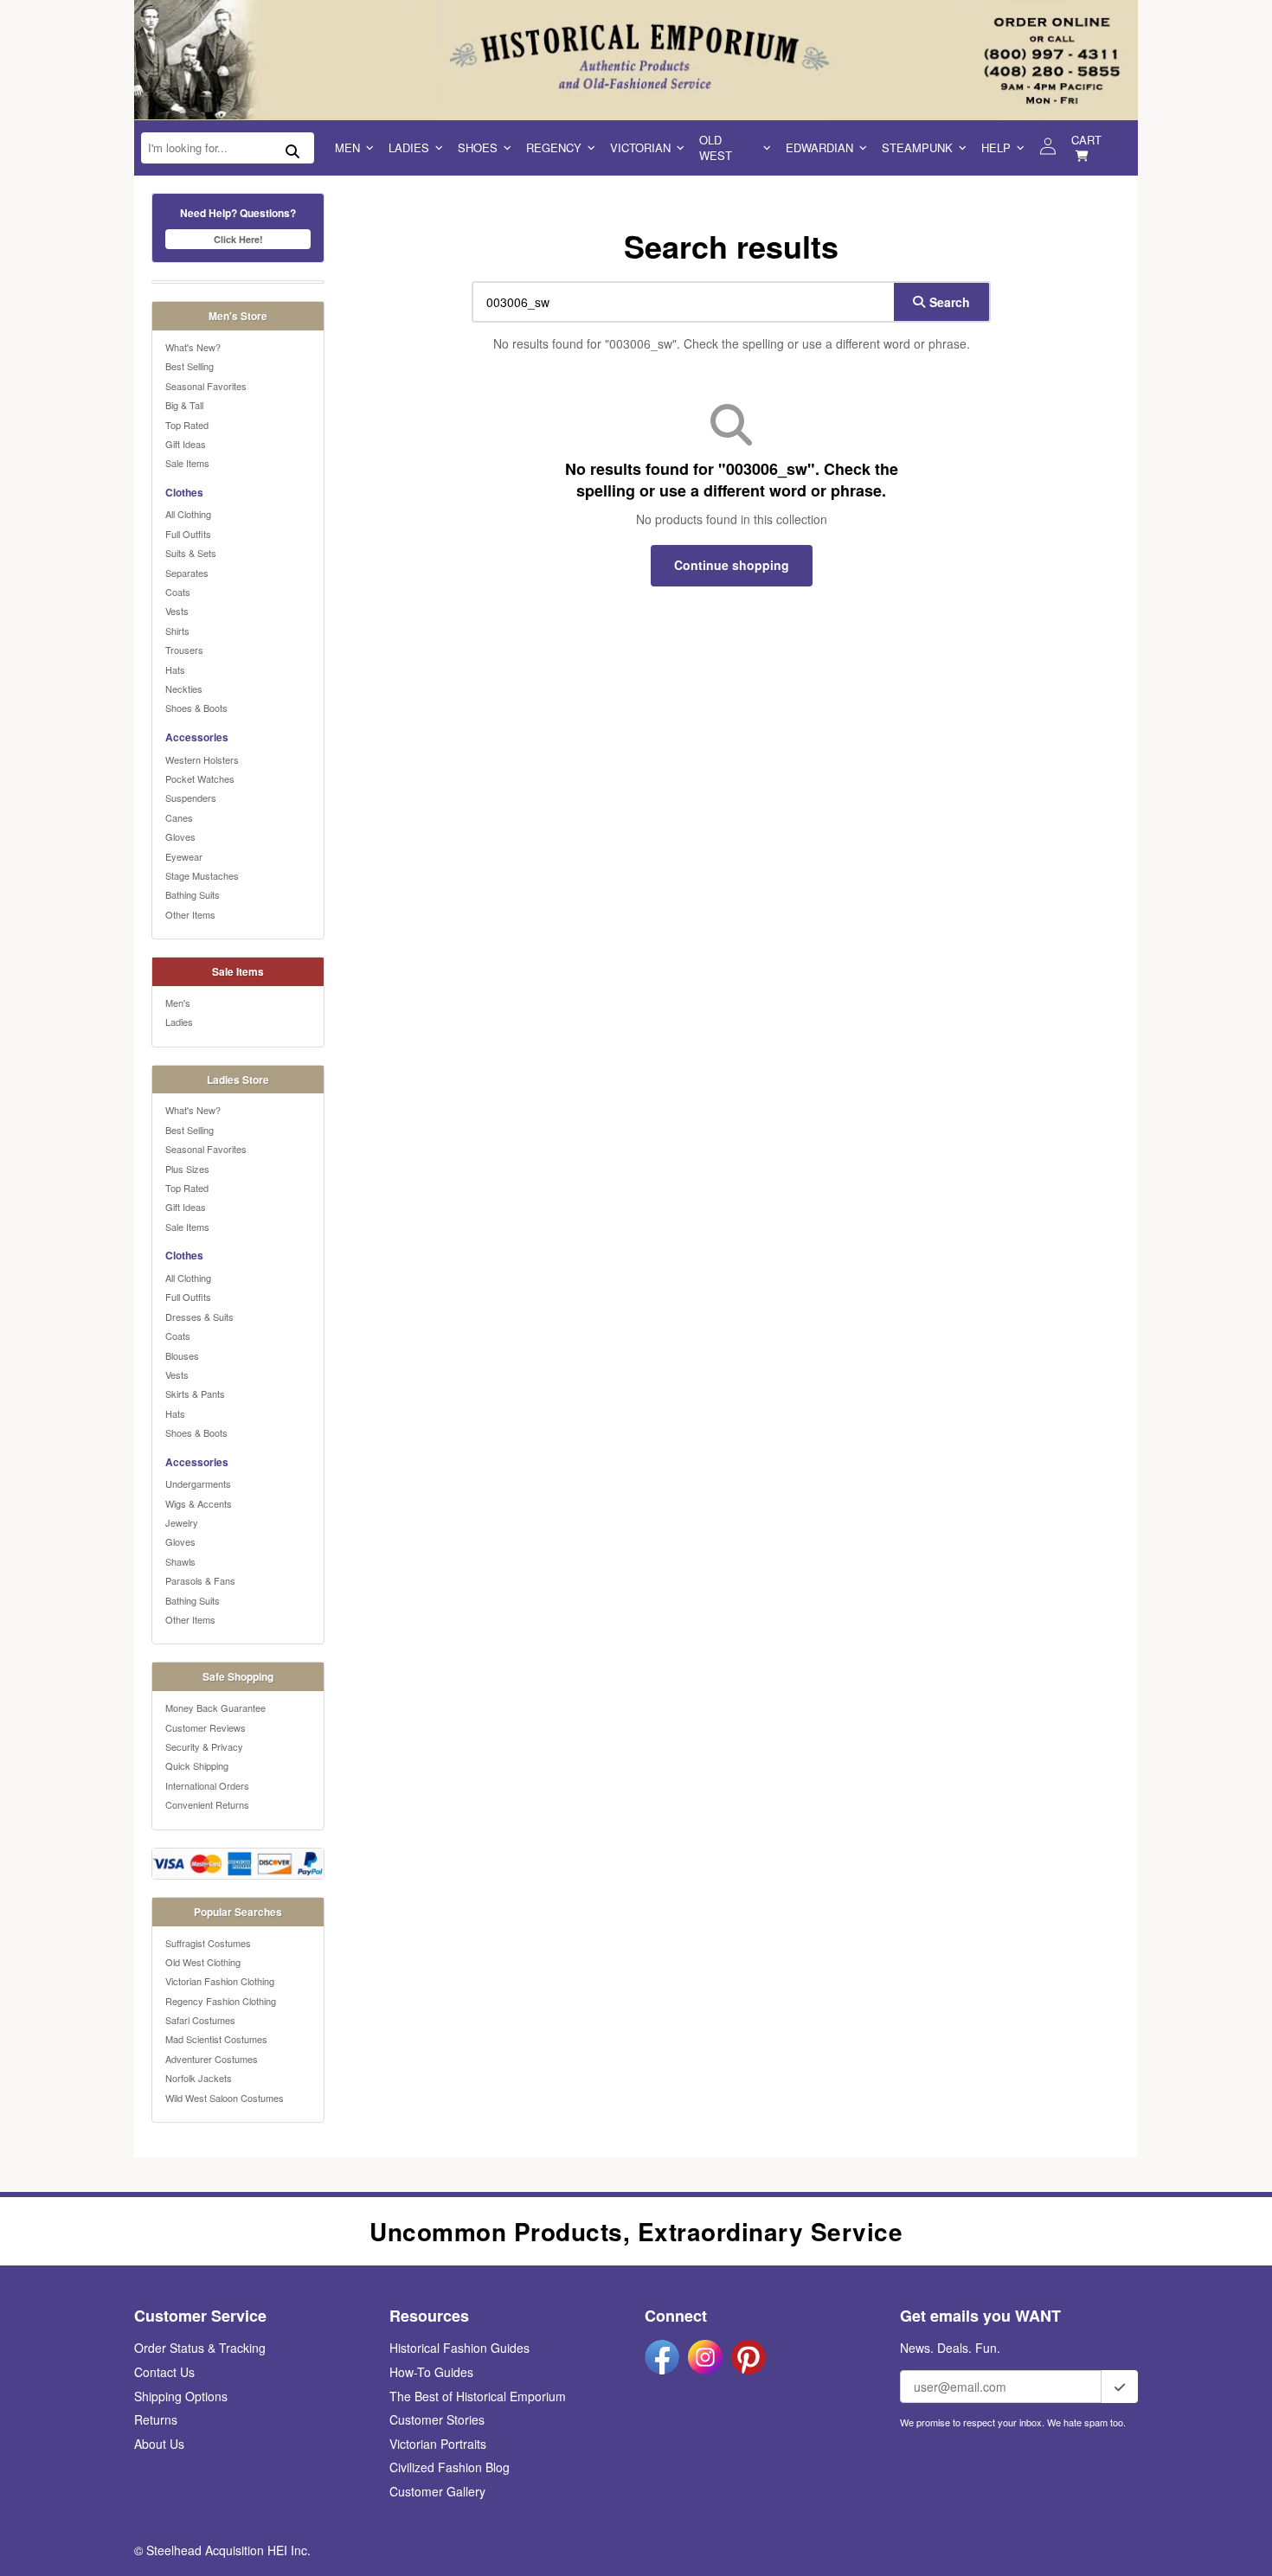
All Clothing (188, 514)
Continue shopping (732, 565)
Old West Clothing (203, 1962)
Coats (178, 592)
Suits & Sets (191, 553)
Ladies (409, 147)
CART (1086, 140)
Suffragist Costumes (208, 1943)
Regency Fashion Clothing (221, 2001)
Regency (554, 147)
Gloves (180, 836)
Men (347, 147)
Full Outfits (188, 534)
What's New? (193, 347)
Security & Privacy (204, 1746)
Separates (187, 573)
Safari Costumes (200, 2020)
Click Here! (238, 239)
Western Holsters (202, 759)
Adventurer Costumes (212, 2059)
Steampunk (917, 147)
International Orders (207, 1785)
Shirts (177, 631)
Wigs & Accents (199, 1503)
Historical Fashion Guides (459, 2348)
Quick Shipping (197, 1765)
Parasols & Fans (200, 1580)
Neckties (184, 689)
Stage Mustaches (202, 875)
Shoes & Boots (196, 708)
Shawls (180, 1561)
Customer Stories (437, 2419)
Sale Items (187, 463)
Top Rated (187, 425)
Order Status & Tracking (200, 2348)
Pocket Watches (200, 779)
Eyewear (184, 856)
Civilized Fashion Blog (450, 2467)
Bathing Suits (193, 894)
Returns (156, 2419)
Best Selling (190, 366)
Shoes (478, 147)
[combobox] (679, 302)
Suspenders (191, 798)
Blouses (182, 1355)
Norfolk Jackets (199, 2078)
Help (996, 147)
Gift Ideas (186, 444)
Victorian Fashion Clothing (220, 1981)
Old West (716, 147)
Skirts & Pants (195, 1394)
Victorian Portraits (438, 2444)
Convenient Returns (207, 1804)
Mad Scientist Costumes (216, 2039)
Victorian (640, 147)
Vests (177, 611)
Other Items (190, 914)
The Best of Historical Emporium (478, 2396)
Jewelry (182, 1522)
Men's (178, 1003)
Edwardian (819, 147)
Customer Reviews (206, 1727)
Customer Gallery (437, 2491)
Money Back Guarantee (215, 1708)
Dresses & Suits (199, 1317)
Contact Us (164, 2372)
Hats (175, 670)
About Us (159, 2444)
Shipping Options (181, 2396)
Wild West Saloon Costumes (225, 2098)
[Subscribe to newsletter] (1120, 2387)
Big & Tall (184, 405)
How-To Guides (431, 2372)
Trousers (184, 650)
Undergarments (198, 1483)
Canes (179, 817)
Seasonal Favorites (206, 386)
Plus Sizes (187, 1169)
